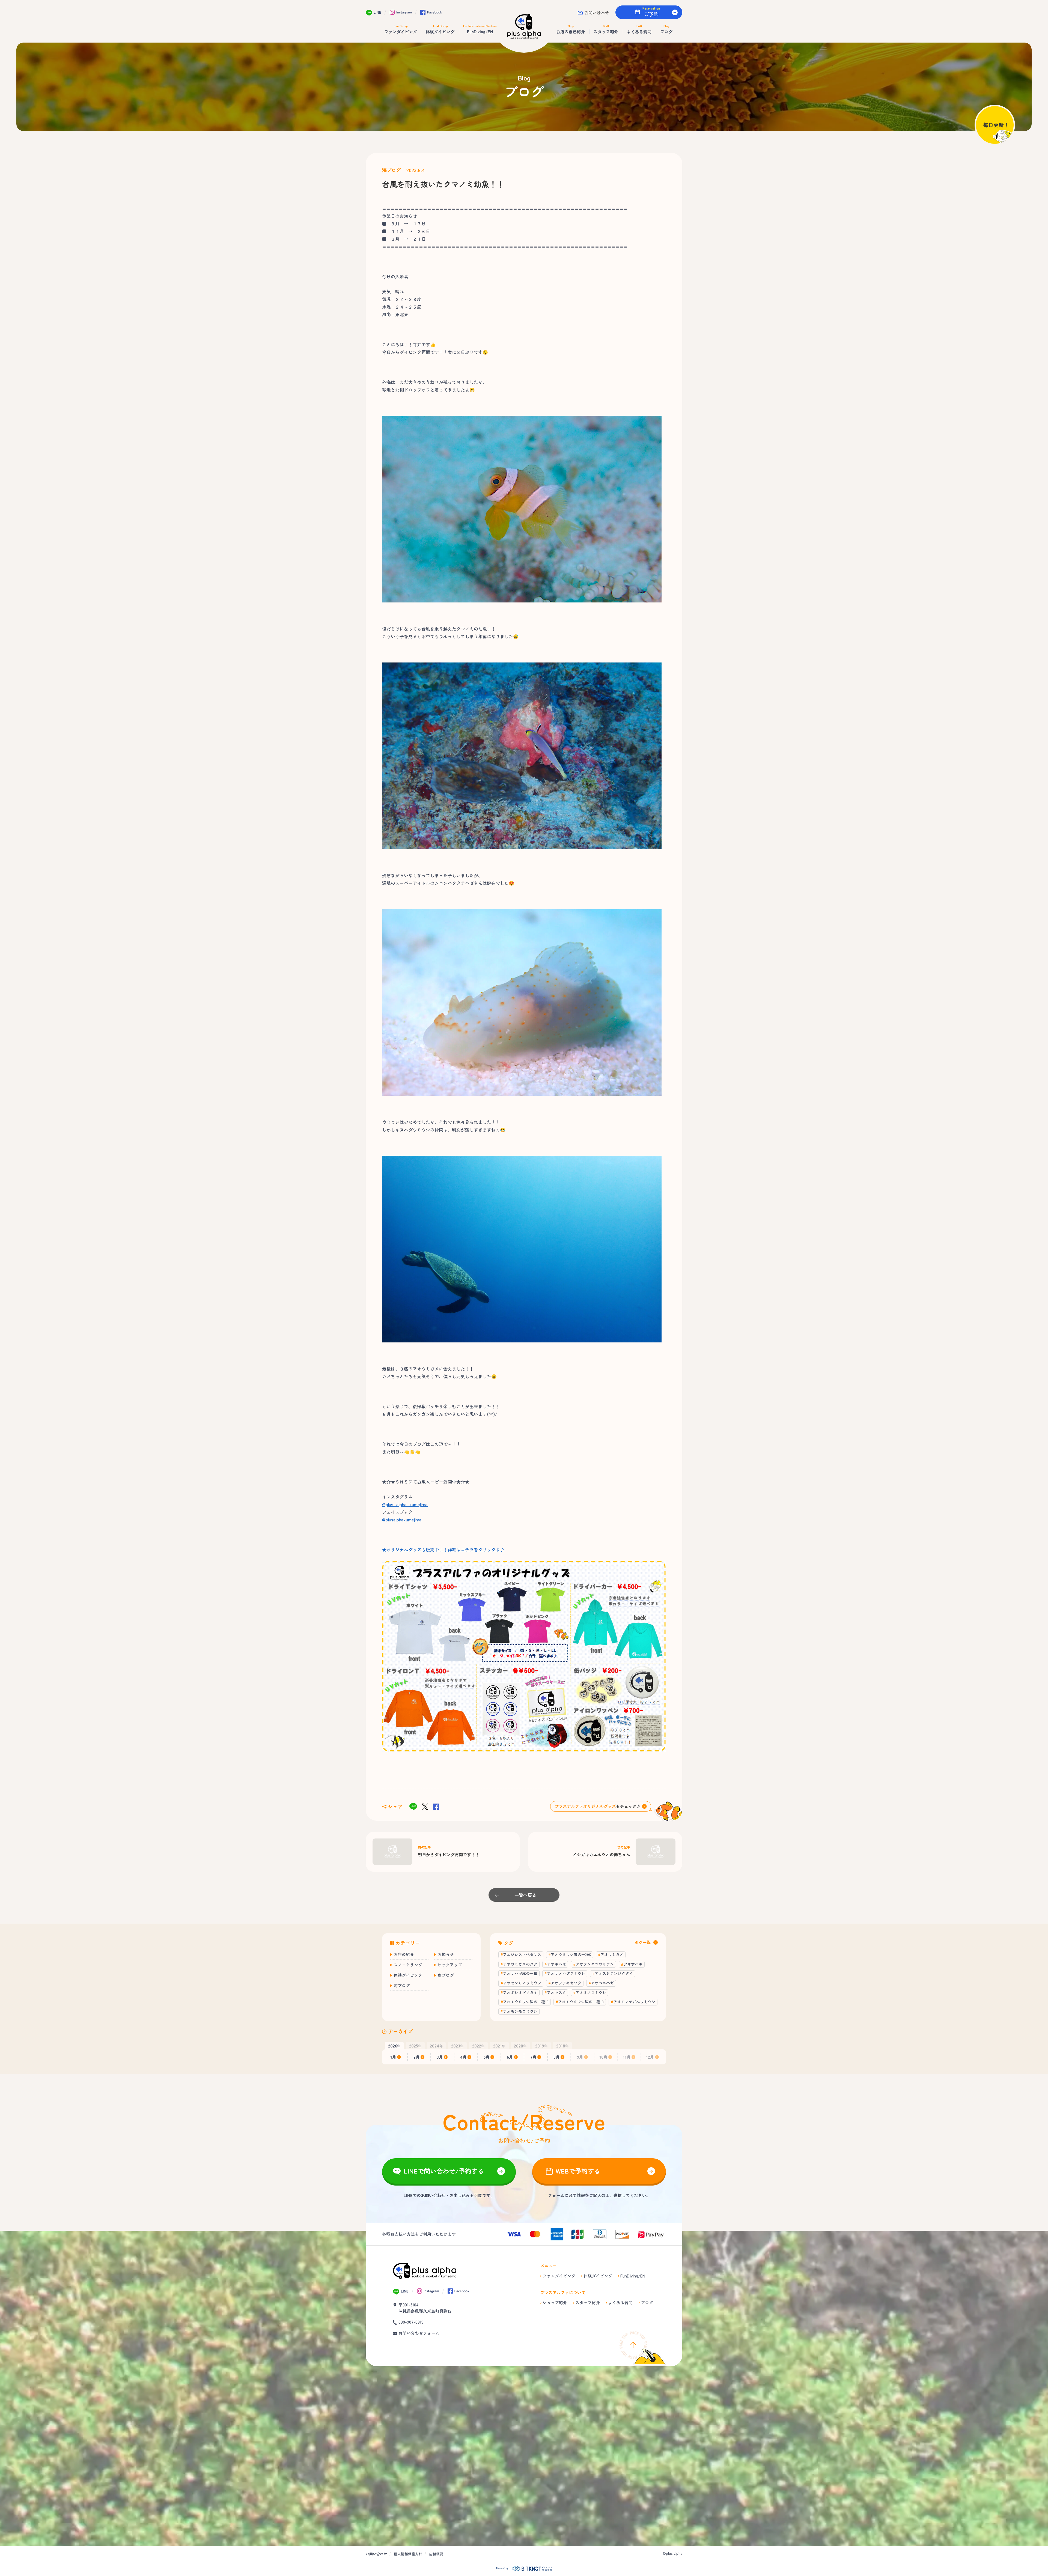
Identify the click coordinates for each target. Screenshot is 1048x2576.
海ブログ (391, 170)
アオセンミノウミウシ (522, 1983)
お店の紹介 (404, 1954)
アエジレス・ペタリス (522, 1954)
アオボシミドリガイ (520, 1992)
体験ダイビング (408, 1975)
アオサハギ (633, 1964)
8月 (557, 2057)
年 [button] (394, 2046)
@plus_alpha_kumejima (405, 1504)
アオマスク (556, 1992)
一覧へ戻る (525, 1895)
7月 (533, 2057)
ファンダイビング (559, 2276)
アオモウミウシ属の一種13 (581, 2002)
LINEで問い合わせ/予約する (444, 2171)
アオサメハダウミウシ (566, 1973)
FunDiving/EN (633, 2276)
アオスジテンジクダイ (614, 1973)
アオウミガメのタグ (520, 1964)
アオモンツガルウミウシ (634, 2002)
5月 (487, 2057)
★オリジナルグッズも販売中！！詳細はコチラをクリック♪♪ (443, 1550)
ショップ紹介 (555, 2302)
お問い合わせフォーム (419, 2333)
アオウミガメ (612, 1954)
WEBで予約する (578, 2171)
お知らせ (446, 1954)
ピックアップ (450, 1965)
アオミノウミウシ (591, 1992)
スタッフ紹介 (588, 2302)
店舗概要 (436, 2554)
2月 (417, 2057)
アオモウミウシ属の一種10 (526, 2002)
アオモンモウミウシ (520, 2011)
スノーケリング (408, 1965)
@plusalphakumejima (402, 1520)
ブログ (647, 2302)
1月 (393, 2057)
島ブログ (446, 1975)
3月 (440, 2057)
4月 (463, 2057)
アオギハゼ (556, 1964)
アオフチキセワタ (566, 1983)
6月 (510, 2057)
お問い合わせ (597, 12)
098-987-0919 (411, 2322)
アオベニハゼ (602, 1983)
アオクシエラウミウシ (595, 1964)
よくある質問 (620, 2302)
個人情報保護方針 (408, 2554)
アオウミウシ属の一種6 (571, 1954)
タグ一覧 (642, 1942)
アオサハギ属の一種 (520, 1973)
